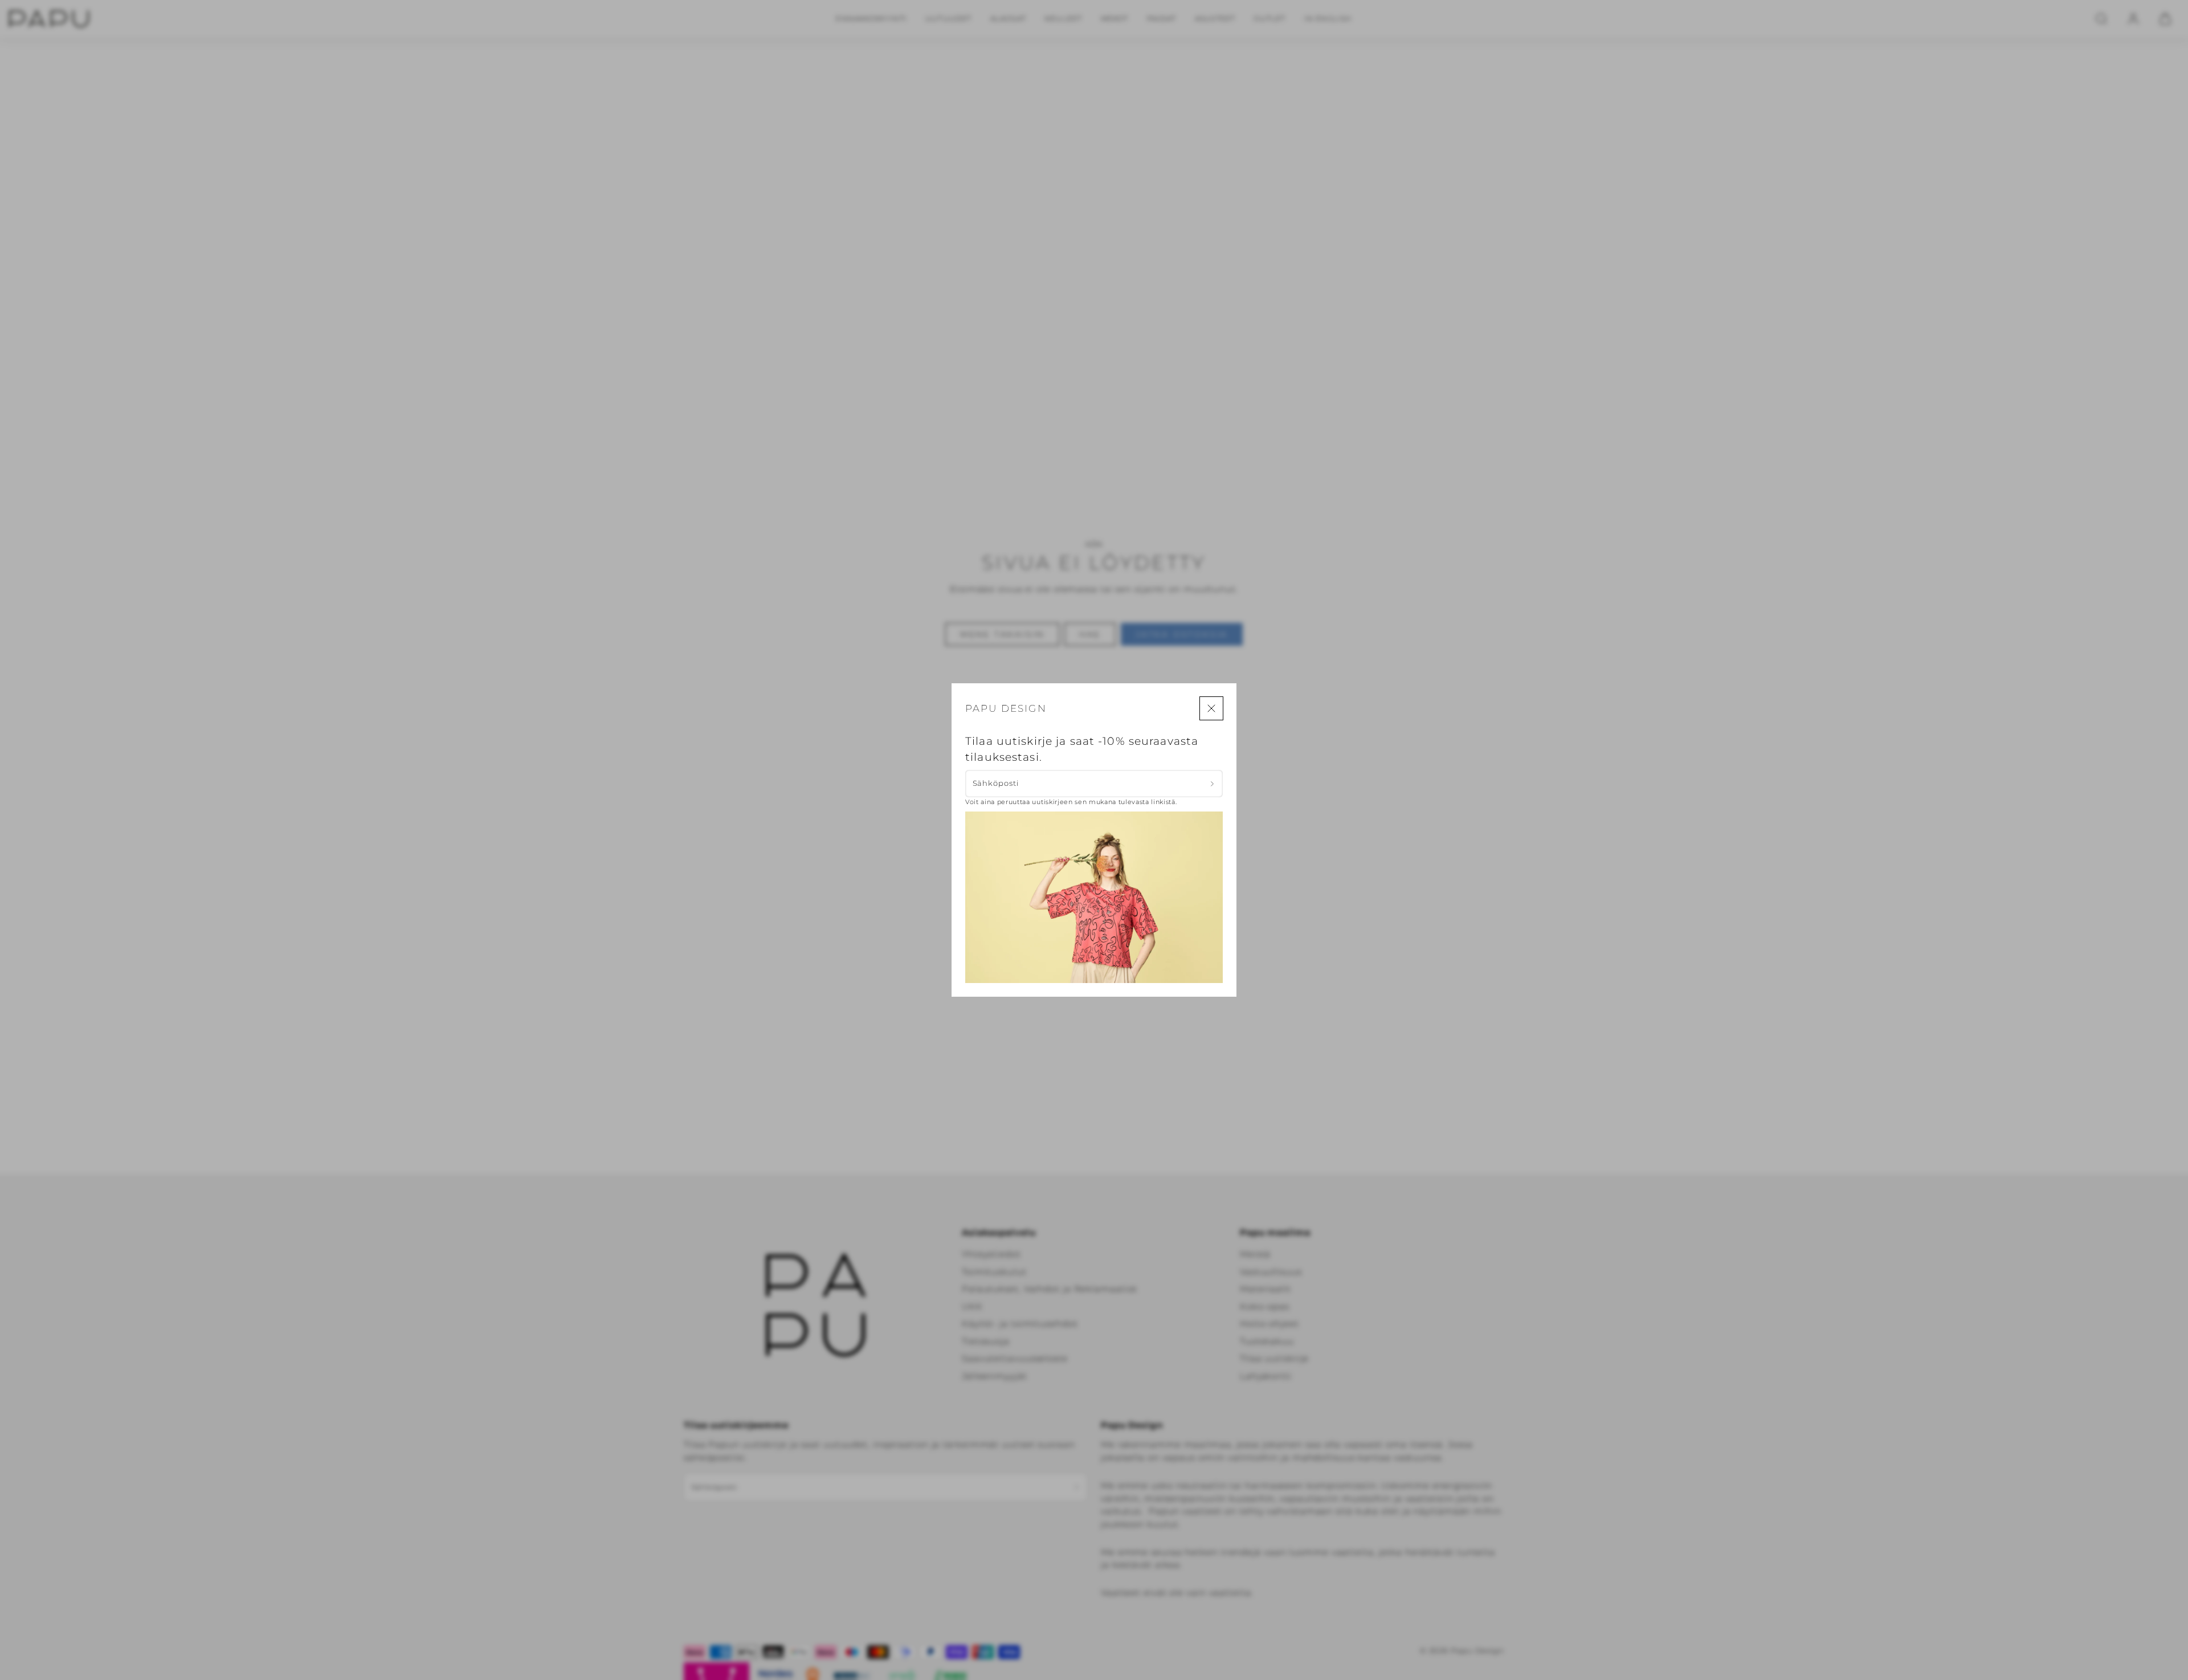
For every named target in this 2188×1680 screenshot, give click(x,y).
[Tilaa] (1212, 784)
